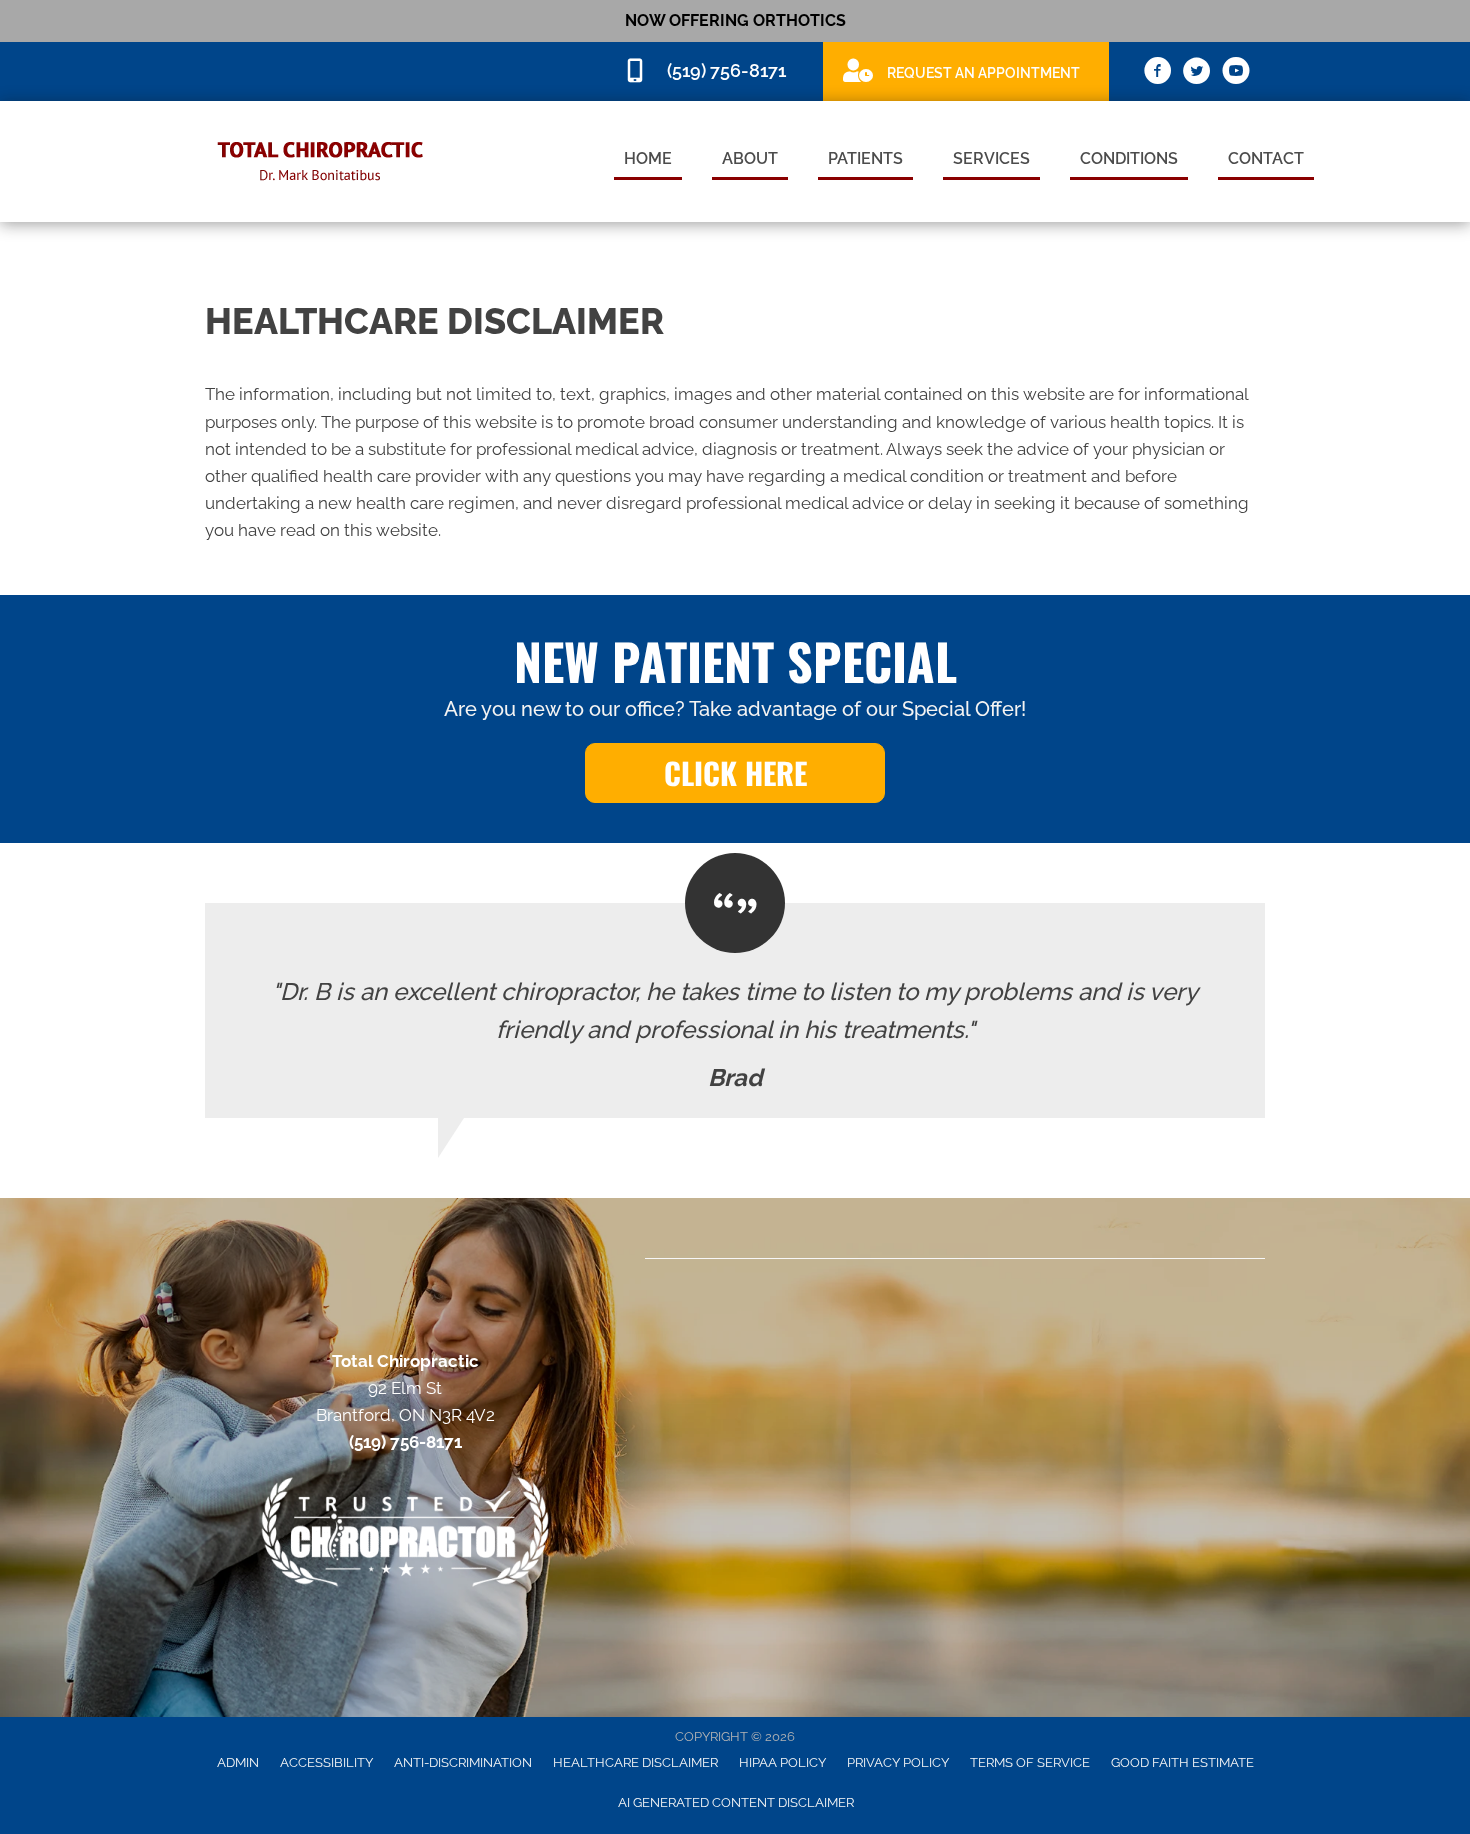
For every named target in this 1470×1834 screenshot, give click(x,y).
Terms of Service (1030, 1762)
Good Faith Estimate (1182, 1762)
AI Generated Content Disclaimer (736, 1802)
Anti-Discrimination (463, 1762)
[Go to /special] (966, 70)
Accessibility (326, 1762)
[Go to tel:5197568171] (713, 71)
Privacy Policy (898, 1762)
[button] (735, 773)
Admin (238, 1762)
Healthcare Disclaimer (635, 1762)
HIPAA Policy (782, 1762)
